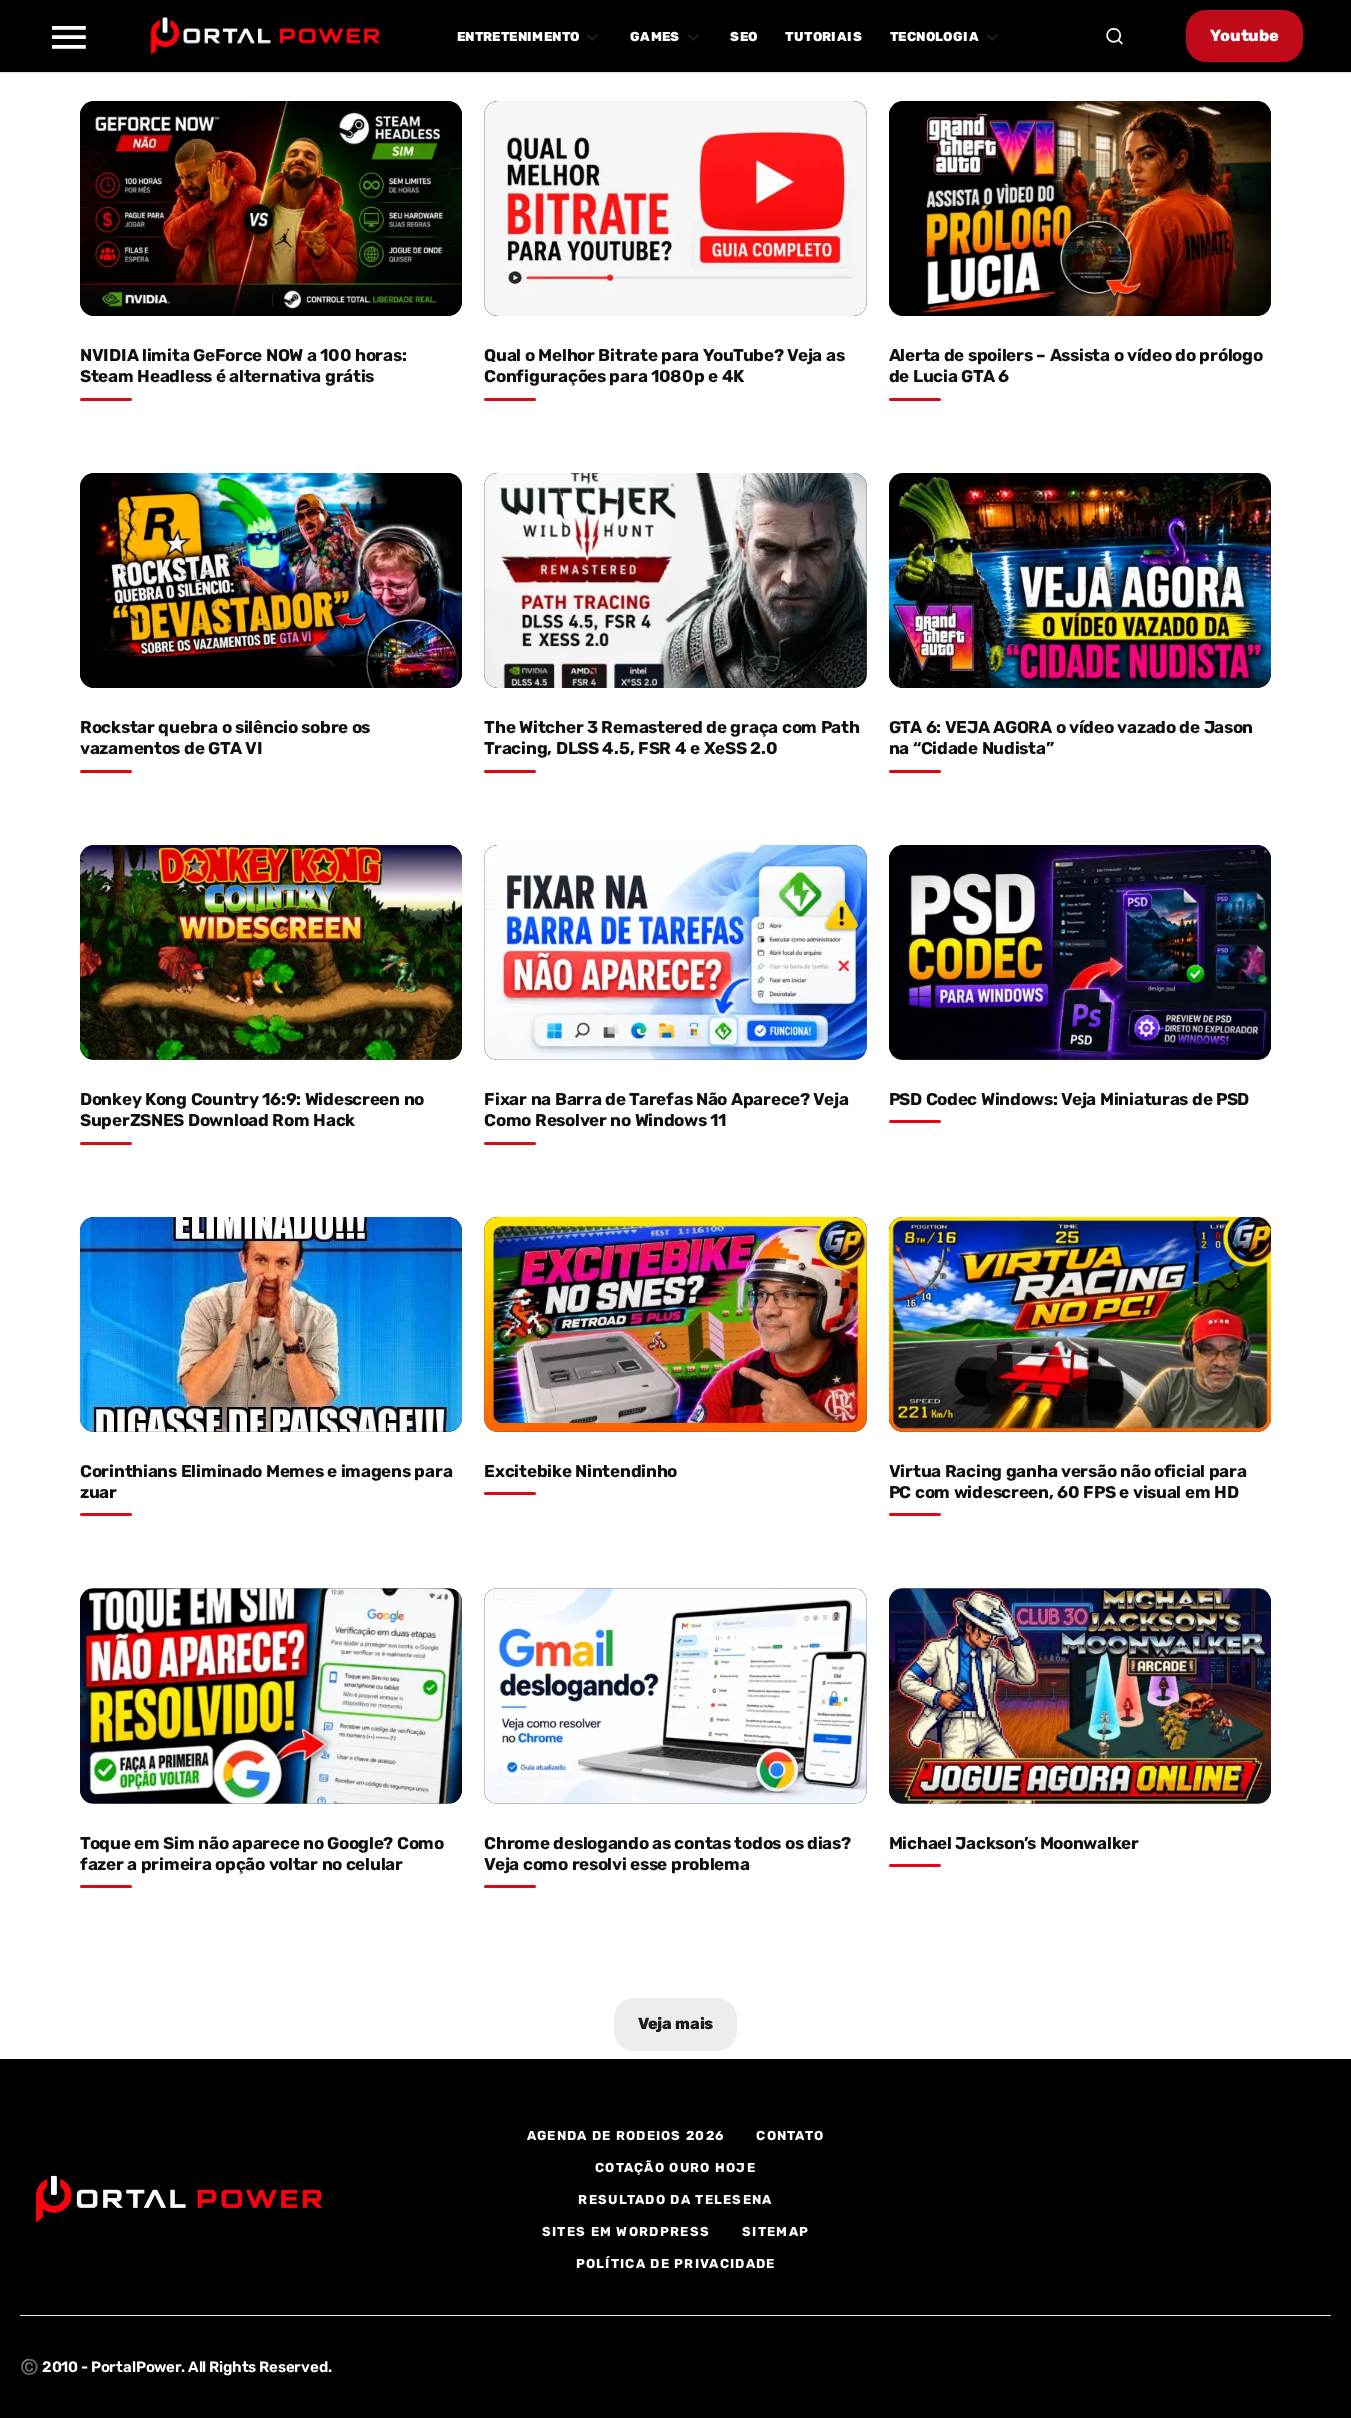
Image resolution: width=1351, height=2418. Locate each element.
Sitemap (775, 2231)
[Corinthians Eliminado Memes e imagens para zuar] (271, 1324)
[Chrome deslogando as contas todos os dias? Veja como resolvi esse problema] (675, 1695)
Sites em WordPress (626, 2231)
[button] (68, 36)
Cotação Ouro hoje (675, 2167)
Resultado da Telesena (675, 2199)
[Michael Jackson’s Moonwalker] (1080, 1695)
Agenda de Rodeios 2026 (626, 2135)
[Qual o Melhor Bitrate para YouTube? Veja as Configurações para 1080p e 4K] (675, 208)
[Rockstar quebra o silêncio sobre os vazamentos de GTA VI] (271, 580)
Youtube (1244, 35)
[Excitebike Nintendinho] (675, 1324)
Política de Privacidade (676, 2263)
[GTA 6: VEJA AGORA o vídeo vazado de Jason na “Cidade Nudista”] (1080, 580)
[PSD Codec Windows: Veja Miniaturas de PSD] (1080, 952)
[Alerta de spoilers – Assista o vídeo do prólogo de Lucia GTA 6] (1080, 208)
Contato (790, 2135)
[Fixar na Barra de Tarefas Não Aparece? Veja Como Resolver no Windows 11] (675, 952)
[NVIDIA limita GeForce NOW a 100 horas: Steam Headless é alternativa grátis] (271, 208)
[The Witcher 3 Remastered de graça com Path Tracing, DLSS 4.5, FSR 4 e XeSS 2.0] (675, 580)
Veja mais (676, 2023)
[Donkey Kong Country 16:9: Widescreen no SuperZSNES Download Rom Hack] (271, 952)
